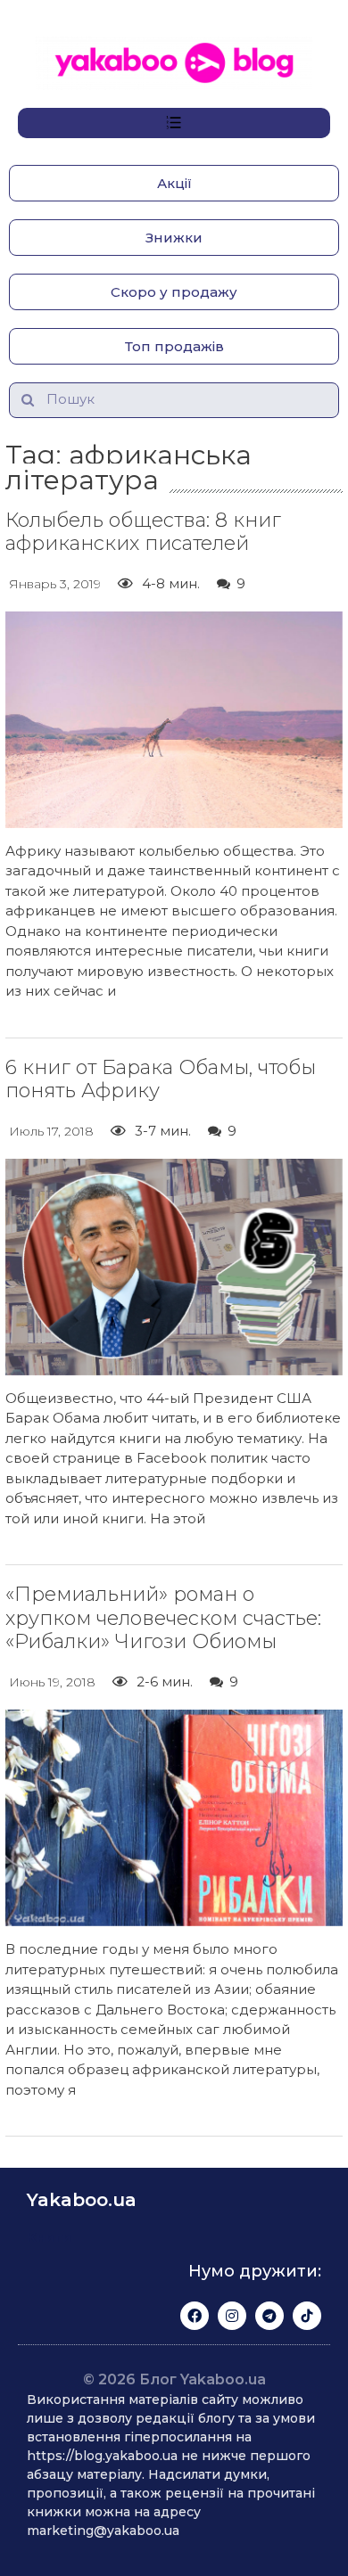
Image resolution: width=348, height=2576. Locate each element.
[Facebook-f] (195, 2316)
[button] (174, 183)
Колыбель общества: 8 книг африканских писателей (143, 532)
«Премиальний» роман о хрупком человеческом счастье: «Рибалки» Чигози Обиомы (163, 1618)
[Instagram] (232, 2316)
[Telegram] (269, 2316)
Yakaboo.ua (82, 2200)
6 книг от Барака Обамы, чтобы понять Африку (161, 1079)
